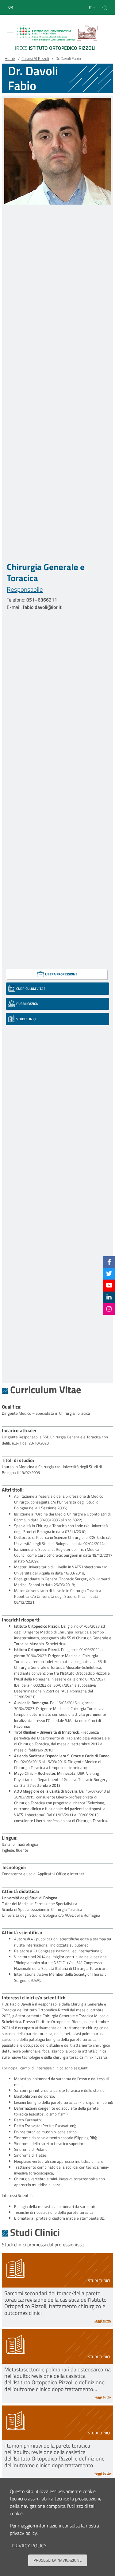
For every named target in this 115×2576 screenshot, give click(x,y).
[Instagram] (109, 1309)
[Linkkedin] (109, 1297)
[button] (13, 8)
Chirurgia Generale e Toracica (46, 572)
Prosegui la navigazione (57, 2560)
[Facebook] (109, 1262)
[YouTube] (109, 1285)
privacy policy (29, 2546)
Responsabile (25, 589)
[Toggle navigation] (10, 33)
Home (10, 58)
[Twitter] (109, 1274)
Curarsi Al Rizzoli (35, 58)
